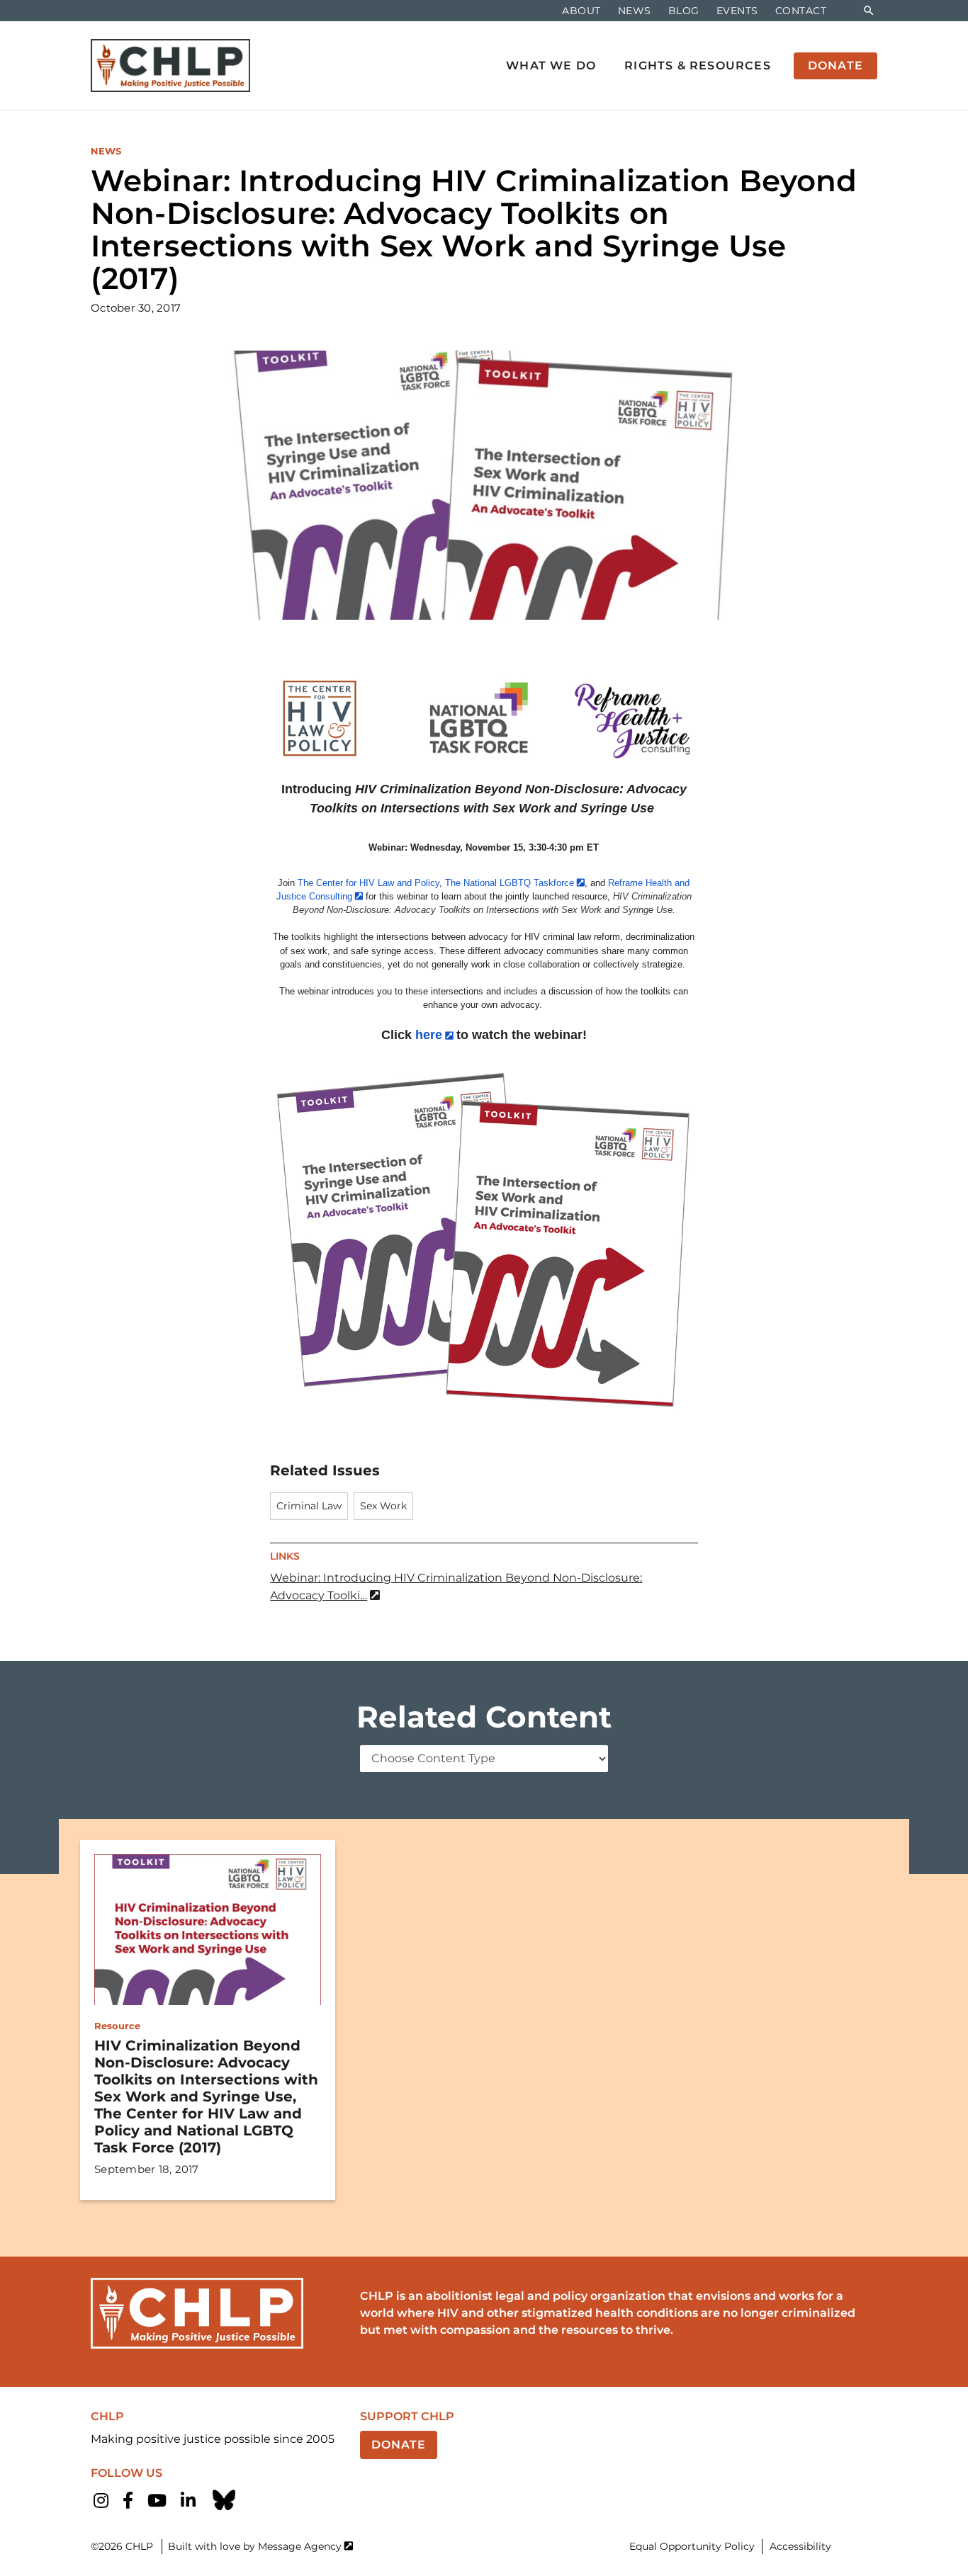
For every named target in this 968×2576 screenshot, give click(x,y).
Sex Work (383, 1506)
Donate (399, 2445)
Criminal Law (309, 1506)
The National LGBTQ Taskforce (510, 883)
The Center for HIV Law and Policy (368, 883)
